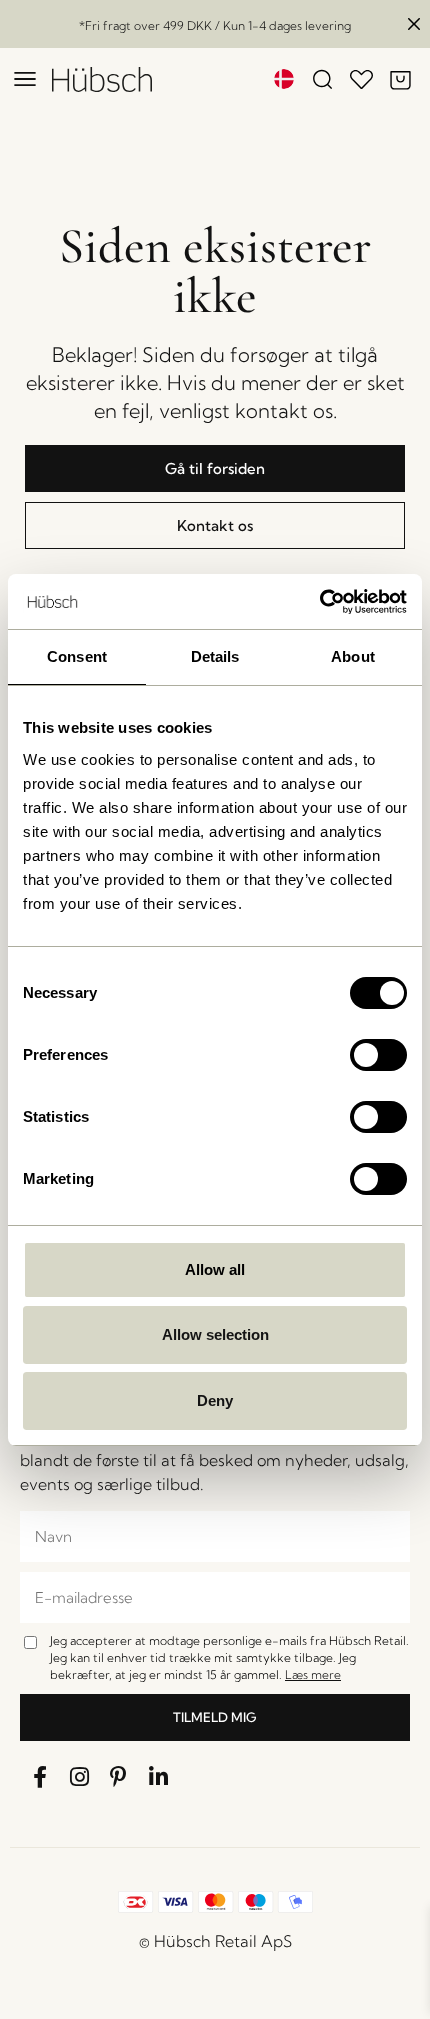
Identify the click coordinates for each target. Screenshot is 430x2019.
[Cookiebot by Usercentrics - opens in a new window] (319, 602)
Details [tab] (215, 656)
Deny (215, 1400)
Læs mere (313, 1674)
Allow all (215, 1269)
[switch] (378, 1055)
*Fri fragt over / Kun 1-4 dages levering (215, 25)
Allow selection (215, 1334)
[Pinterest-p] (119, 1777)
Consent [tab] (77, 656)
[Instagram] (80, 1777)
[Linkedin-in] (159, 1777)
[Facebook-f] (40, 1777)
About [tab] (353, 656)
